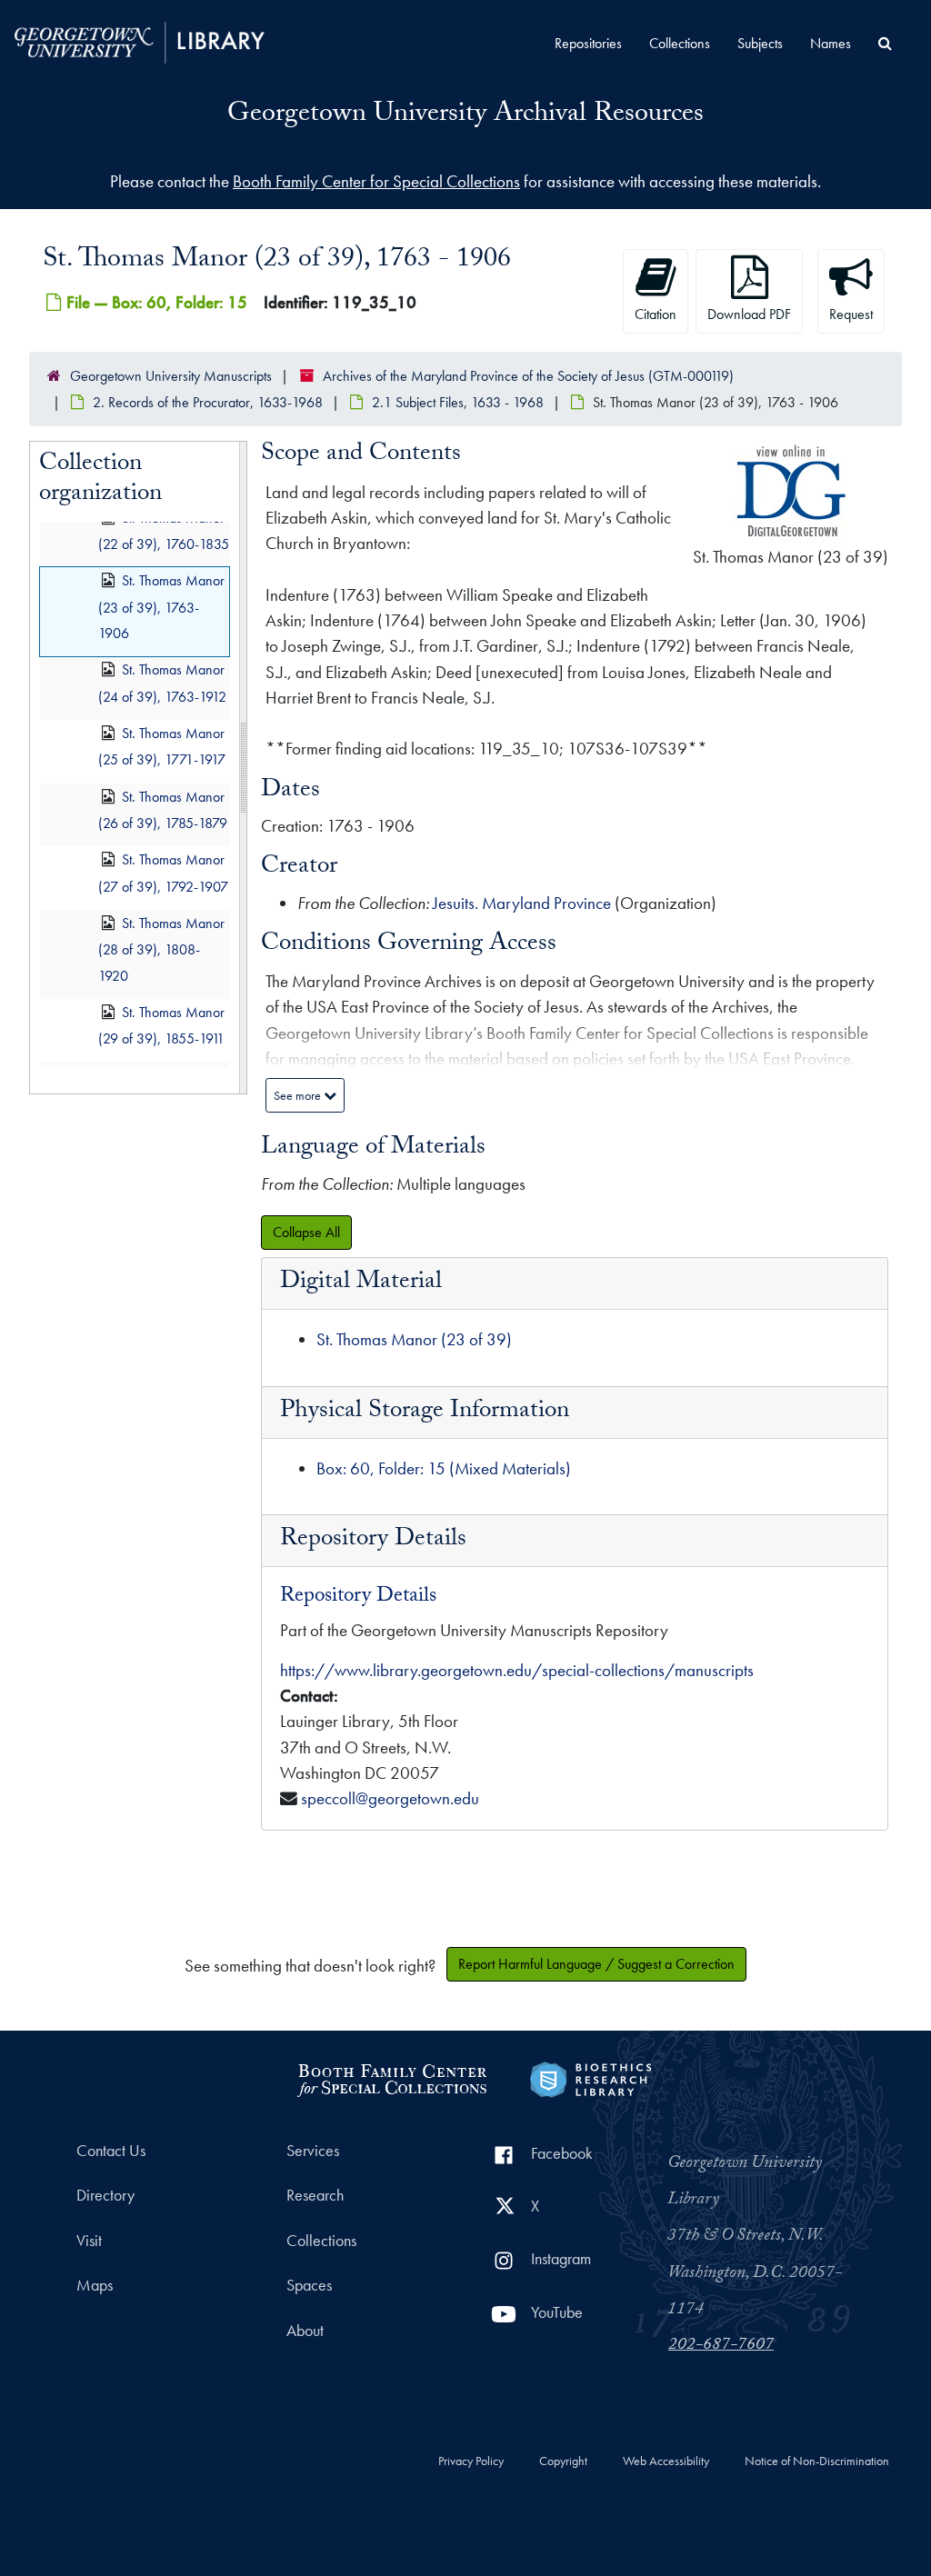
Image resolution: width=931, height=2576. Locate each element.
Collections (680, 43)
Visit (89, 2241)
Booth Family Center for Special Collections (376, 181)
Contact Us (111, 2151)
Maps (95, 2285)
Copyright (563, 2461)
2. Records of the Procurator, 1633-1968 (208, 402)
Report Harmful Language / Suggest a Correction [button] (596, 1964)
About (305, 2331)
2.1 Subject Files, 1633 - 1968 (458, 402)
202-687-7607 (721, 2346)
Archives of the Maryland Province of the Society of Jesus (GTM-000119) (528, 376)
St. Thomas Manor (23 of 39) (414, 1339)
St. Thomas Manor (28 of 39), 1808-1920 (161, 949)
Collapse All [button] (306, 1232)
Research (315, 2195)
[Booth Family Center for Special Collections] (391, 2077)
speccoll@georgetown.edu (390, 1798)
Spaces (309, 2285)
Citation (656, 314)
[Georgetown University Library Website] (140, 40)
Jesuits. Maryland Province (522, 903)
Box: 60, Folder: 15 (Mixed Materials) (444, 1468)
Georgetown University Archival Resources (465, 116)
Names (831, 43)
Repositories (588, 43)
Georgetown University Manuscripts (171, 376)
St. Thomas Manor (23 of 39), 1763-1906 (161, 607)
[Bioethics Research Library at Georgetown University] (591, 2077)
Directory (105, 2195)
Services (313, 2151)
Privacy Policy (471, 2461)
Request (851, 314)
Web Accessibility (666, 2461)
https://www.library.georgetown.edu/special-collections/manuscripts (517, 1670)
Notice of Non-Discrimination (817, 2461)
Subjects (760, 43)
